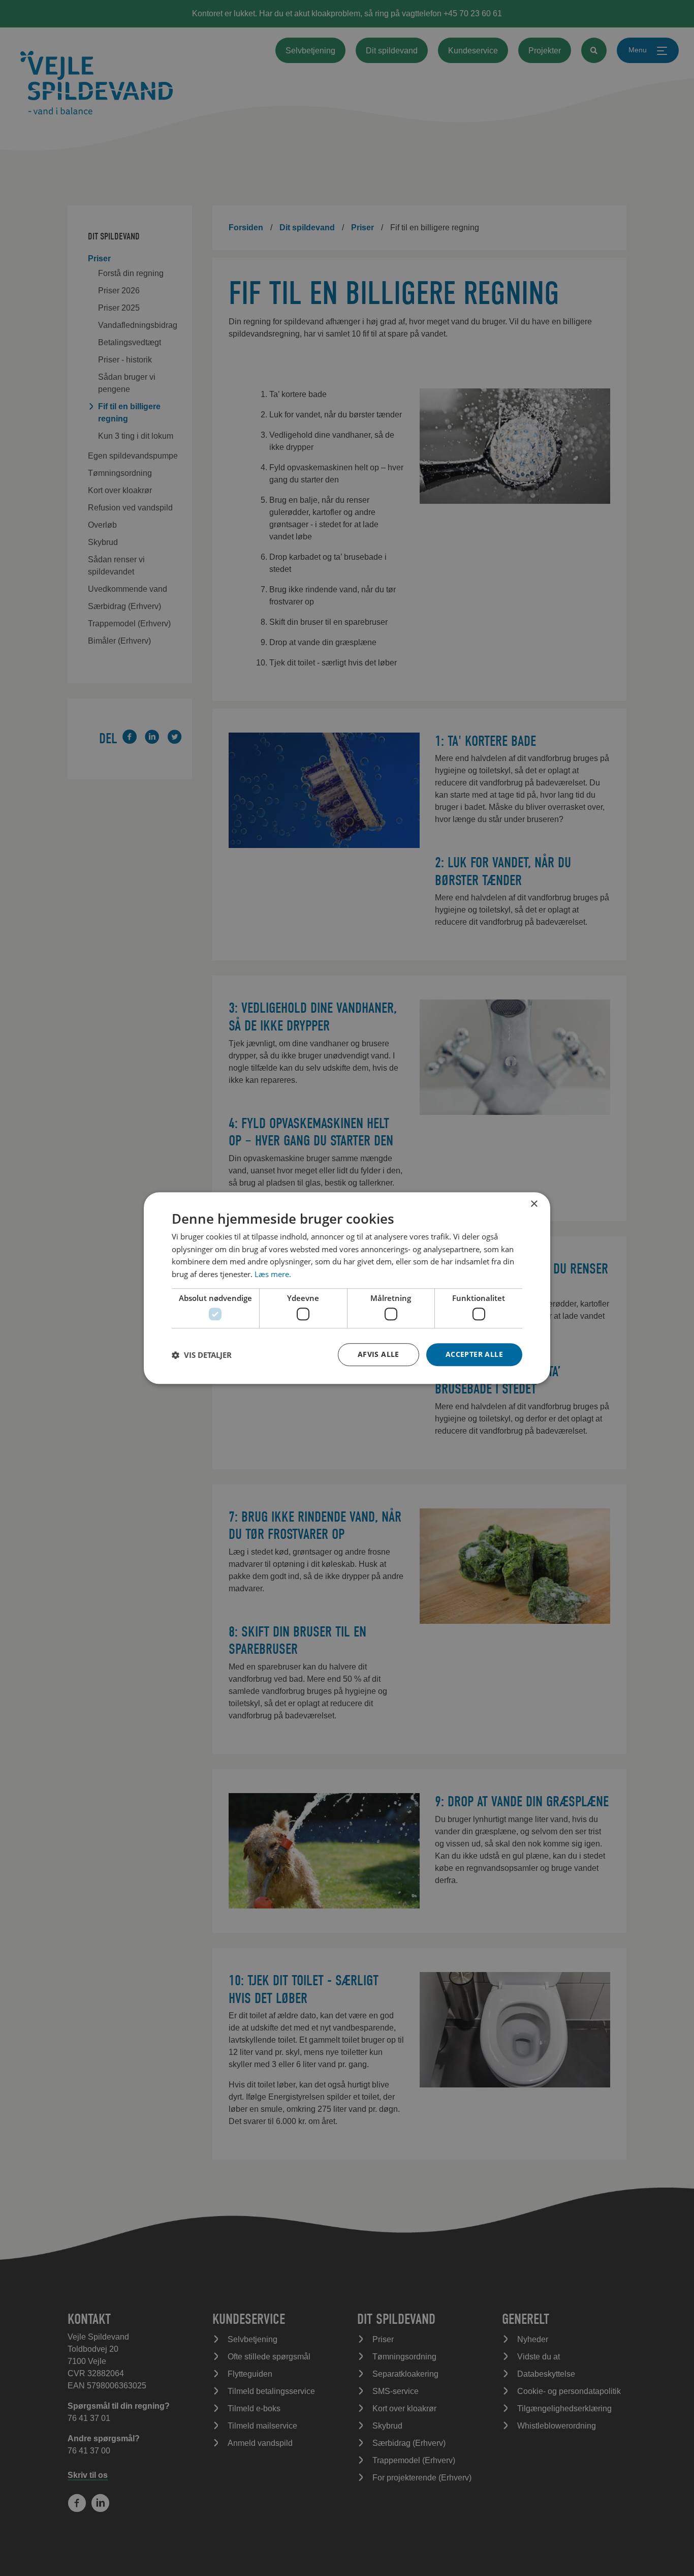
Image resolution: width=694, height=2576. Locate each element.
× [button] (534, 1204)
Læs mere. (273, 1274)
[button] (202, 1355)
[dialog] (347, 1288)
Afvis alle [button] (378, 1354)
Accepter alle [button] (474, 1354)
